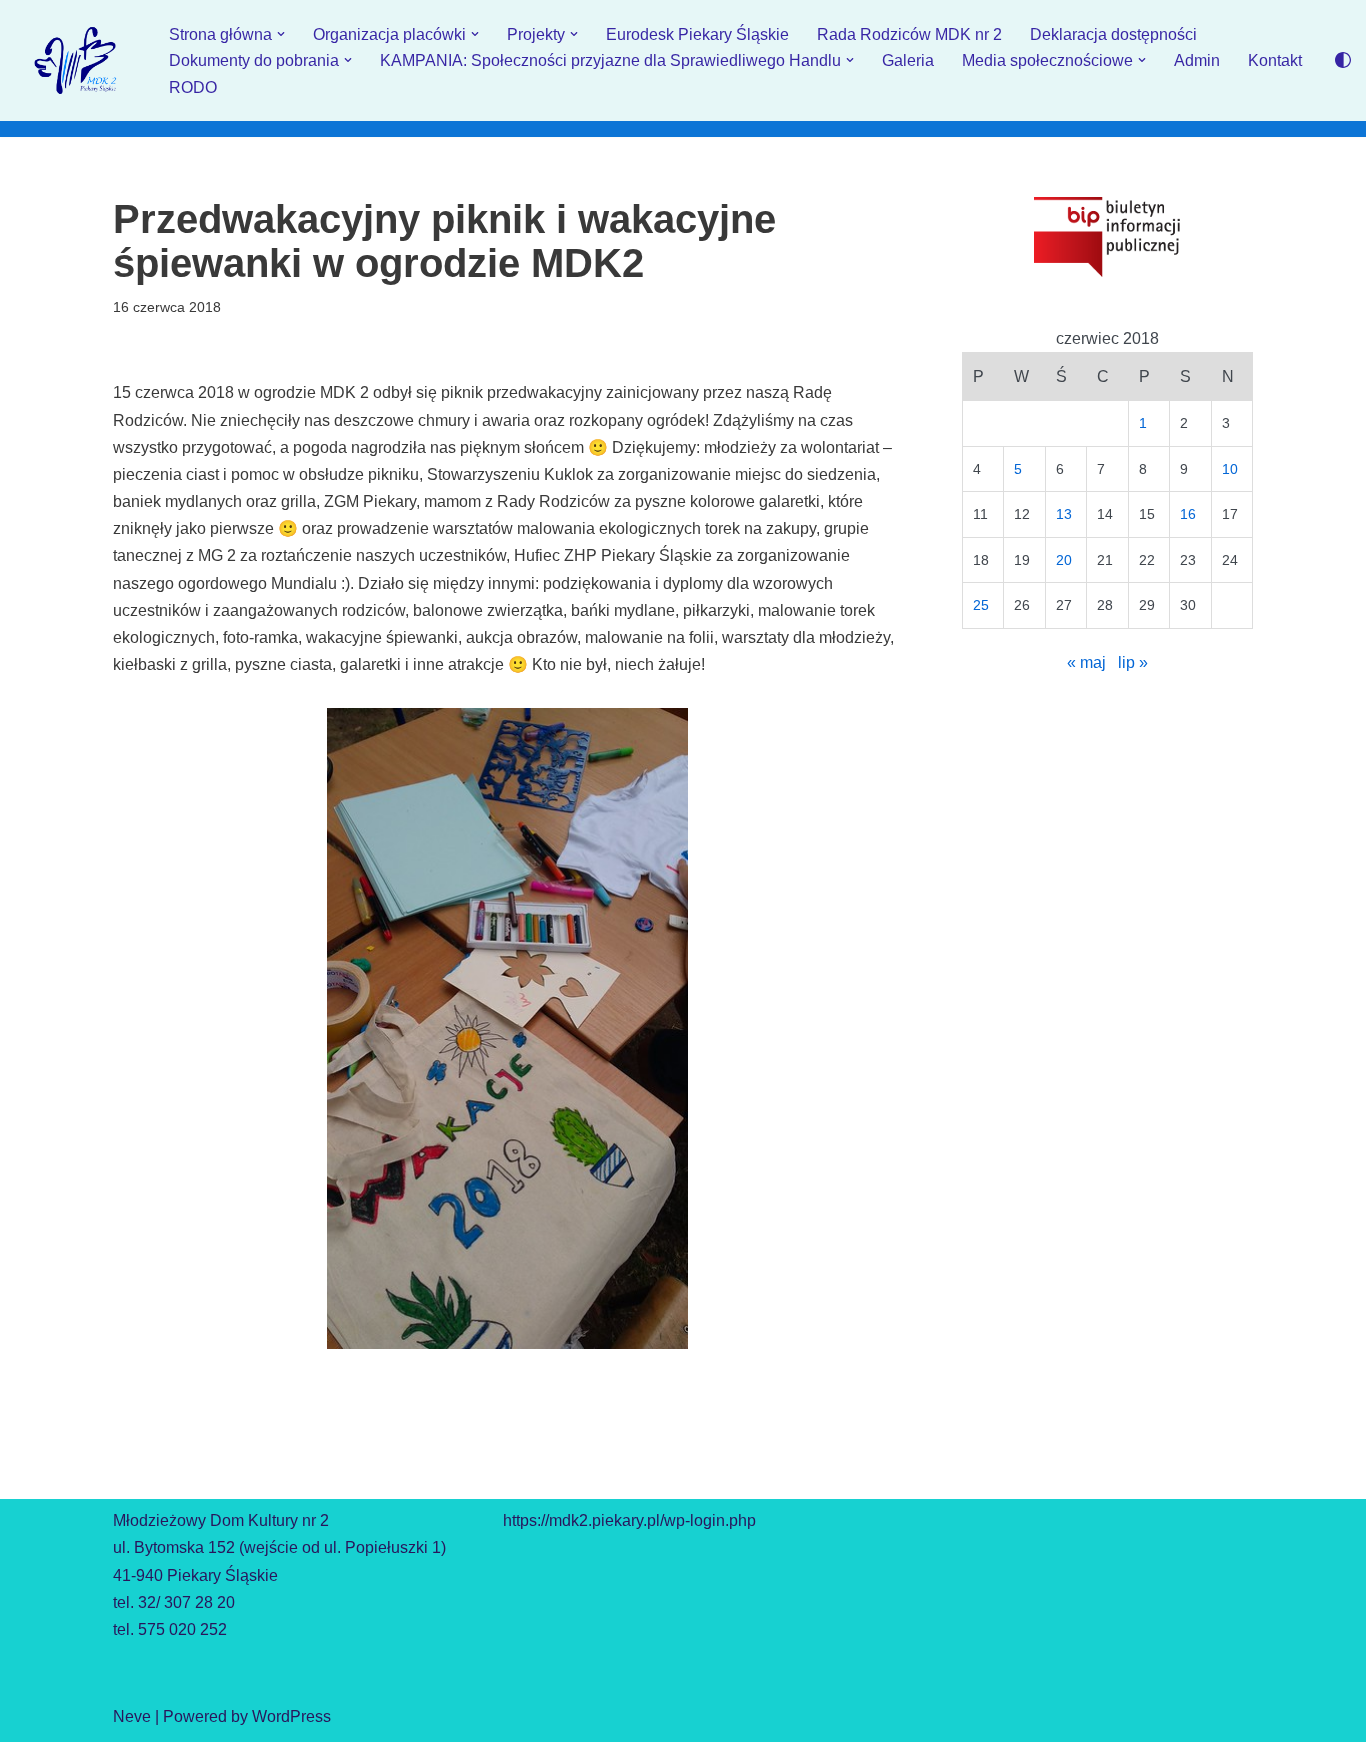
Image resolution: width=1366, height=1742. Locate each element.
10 (1230, 469)
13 (1064, 514)
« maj (1086, 662)
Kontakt (1275, 60)
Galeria (908, 60)
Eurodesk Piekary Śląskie (697, 34)
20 (1064, 560)
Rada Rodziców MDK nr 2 (909, 34)
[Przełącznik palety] (1343, 60)
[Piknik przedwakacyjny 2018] (507, 1028)
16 (1188, 514)
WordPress (291, 1716)
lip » (1133, 662)
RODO (193, 87)
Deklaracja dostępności (1113, 34)
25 (981, 605)
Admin (1197, 60)
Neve (132, 1716)
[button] (281, 34)
